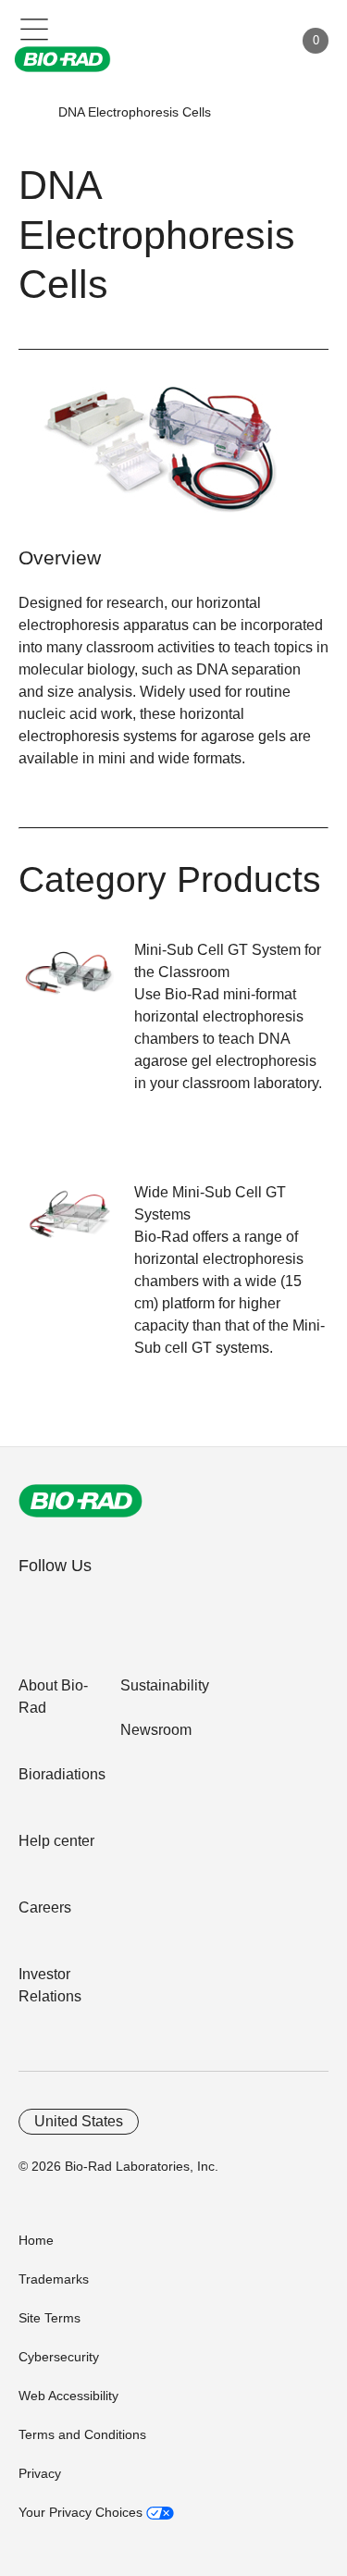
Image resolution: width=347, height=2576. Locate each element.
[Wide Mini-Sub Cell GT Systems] (76, 1226)
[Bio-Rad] (81, 1501)
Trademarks (54, 2279)
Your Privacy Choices (82, 2512)
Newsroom (156, 1730)
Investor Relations (50, 1985)
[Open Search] (214, 41)
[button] (30, 112)
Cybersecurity (59, 2357)
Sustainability (165, 1685)
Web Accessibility (68, 2396)
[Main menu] (35, 28)
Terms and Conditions (82, 2434)
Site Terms (50, 2318)
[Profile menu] (253, 41)
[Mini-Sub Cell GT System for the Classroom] (76, 983)
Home (36, 2240)
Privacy (40, 2473)
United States (79, 2121)
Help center (56, 1841)
